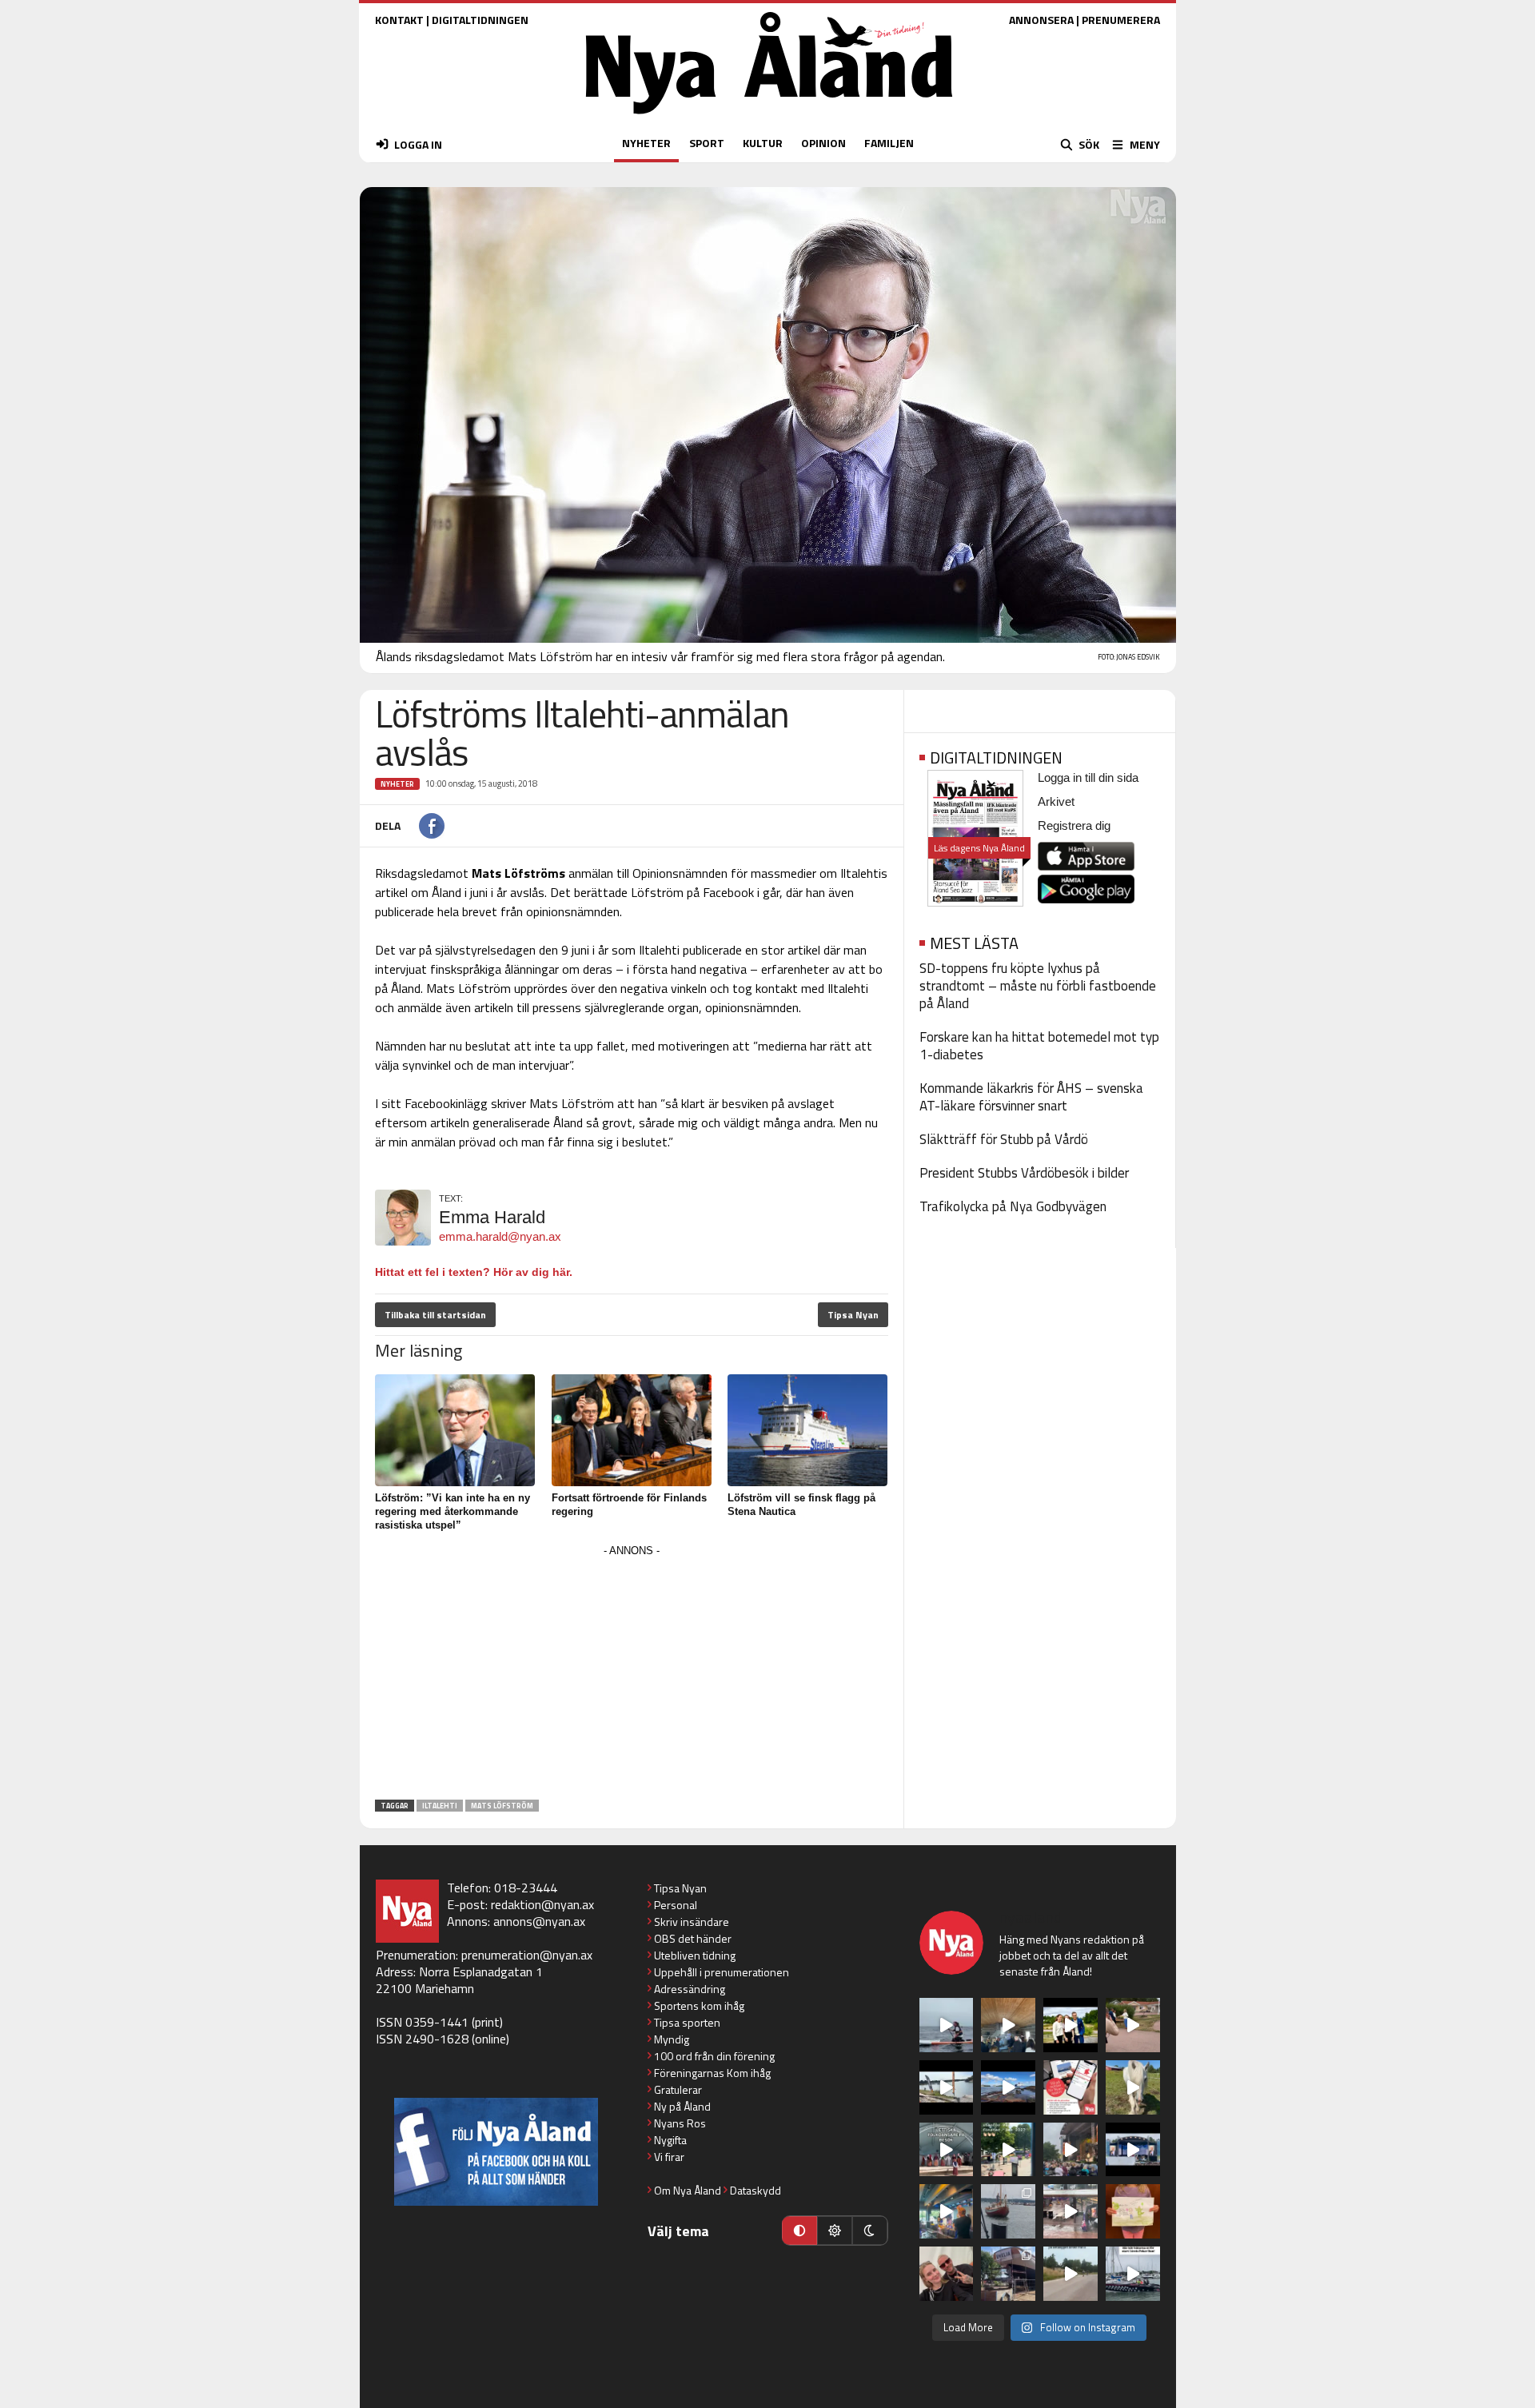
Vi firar (669, 2157)
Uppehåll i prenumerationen (722, 1972)
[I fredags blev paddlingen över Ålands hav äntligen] (947, 2025)
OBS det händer (693, 1938)
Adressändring (690, 1989)
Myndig (672, 2039)
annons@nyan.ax (539, 1921)
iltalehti (440, 1806)
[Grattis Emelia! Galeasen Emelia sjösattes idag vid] (1008, 2211)
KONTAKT (399, 20)
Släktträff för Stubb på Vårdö (1004, 1139)
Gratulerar (678, 2089)
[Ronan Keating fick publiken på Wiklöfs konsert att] (1071, 2150)
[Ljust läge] (835, 2231)
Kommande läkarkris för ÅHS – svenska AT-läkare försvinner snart (1031, 1097)
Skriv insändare (692, 1922)
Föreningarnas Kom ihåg (712, 2073)
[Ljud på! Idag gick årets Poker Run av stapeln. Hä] (1133, 2274)
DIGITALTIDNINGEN (480, 20)
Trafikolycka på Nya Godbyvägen (1013, 1206)
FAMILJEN (889, 143)
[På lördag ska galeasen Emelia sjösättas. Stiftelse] (1008, 2274)
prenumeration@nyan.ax (527, 1955)
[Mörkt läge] (870, 2231)
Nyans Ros (680, 2123)
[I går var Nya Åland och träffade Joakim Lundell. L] (947, 2274)
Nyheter (397, 784)
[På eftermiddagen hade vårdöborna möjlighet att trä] (1071, 2025)
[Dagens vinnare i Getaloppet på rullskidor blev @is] (1071, 2274)
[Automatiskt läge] (799, 2231)
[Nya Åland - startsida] (769, 118)
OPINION (823, 143)
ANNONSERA (1041, 20)
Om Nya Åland (688, 2190)
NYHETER (646, 143)
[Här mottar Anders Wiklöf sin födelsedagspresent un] (947, 2211)
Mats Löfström (502, 1806)
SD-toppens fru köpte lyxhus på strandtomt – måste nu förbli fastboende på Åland (1038, 986)
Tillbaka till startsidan (435, 1315)
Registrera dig (1074, 825)
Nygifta (670, 2140)
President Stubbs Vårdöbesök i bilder (1024, 1173)
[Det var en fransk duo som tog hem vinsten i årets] (947, 2087)
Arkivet (1056, 801)
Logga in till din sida (1088, 777)
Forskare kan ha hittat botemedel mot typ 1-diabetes (1039, 1046)
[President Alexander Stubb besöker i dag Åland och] (1133, 2025)
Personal (676, 1905)
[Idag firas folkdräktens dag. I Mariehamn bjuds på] (947, 2150)
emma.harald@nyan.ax (500, 1236)
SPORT (707, 143)
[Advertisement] (632, 1673)
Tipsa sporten (687, 2022)
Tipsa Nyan (853, 1315)
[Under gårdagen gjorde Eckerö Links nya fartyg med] (1008, 2087)
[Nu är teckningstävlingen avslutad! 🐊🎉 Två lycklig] (1133, 2211)
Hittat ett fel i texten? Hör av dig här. (474, 1272)
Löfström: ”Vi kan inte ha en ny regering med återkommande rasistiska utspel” (453, 1511)
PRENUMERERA (1121, 20)
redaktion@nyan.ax (542, 1904)
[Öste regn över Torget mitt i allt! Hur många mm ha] (1071, 2211)
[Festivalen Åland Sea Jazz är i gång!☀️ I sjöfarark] (1008, 2025)
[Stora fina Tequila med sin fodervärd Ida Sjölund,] (1133, 2087)
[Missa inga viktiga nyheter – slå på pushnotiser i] (1071, 2087)
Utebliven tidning (695, 1955)
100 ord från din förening (714, 2056)
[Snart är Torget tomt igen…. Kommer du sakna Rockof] (1008, 2150)
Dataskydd (756, 2190)
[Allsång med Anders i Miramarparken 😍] (1133, 2150)
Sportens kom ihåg (699, 2005)
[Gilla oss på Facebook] (496, 2152)
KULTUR (763, 143)
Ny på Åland (682, 2106)
